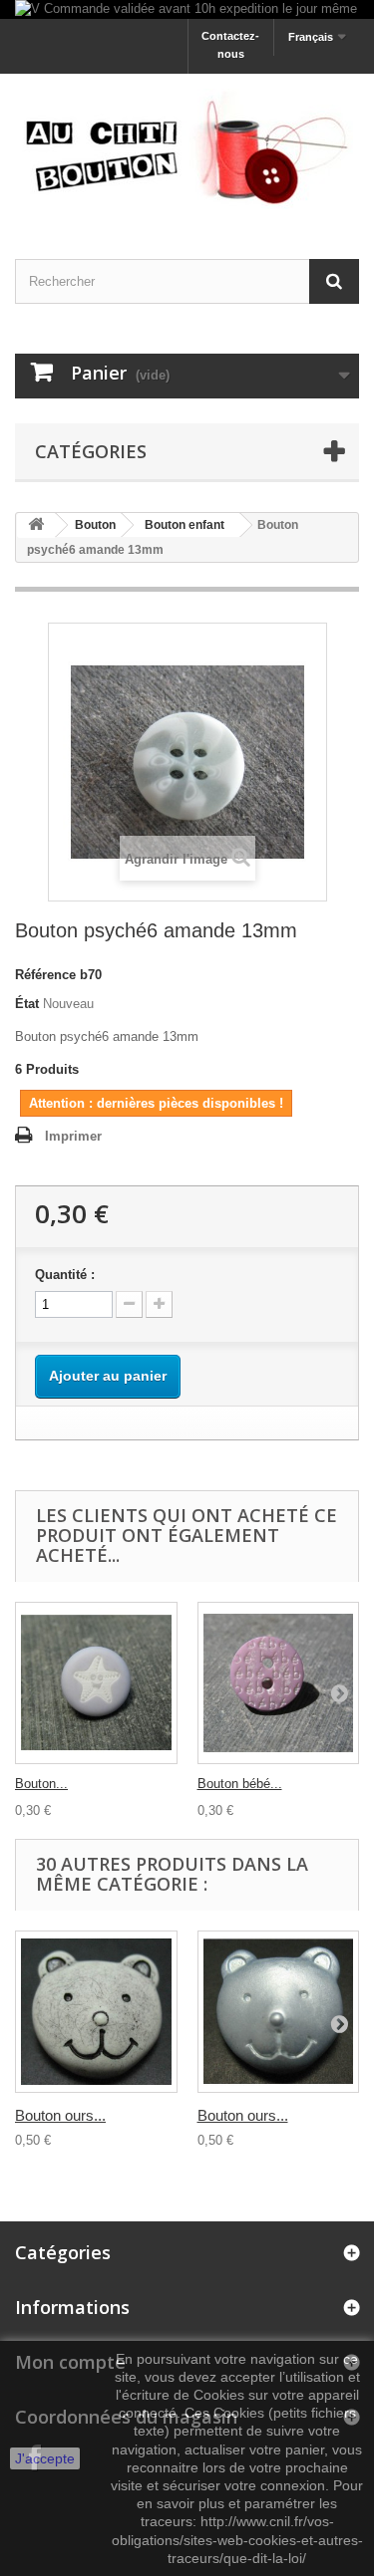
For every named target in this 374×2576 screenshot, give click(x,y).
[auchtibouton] (187, 149)
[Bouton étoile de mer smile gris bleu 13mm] (96, 1683)
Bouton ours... (60, 2115)
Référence (45, 975)
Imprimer (73, 1136)
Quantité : (65, 1275)
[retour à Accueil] (36, 525)
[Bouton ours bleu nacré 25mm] (279, 2012)
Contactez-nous (230, 45)
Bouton (95, 525)
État (27, 1004)
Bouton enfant (185, 525)
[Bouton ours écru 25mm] (96, 2012)
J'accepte (45, 2458)
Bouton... (41, 1784)
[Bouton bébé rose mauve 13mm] (279, 1683)
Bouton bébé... (240, 1784)
